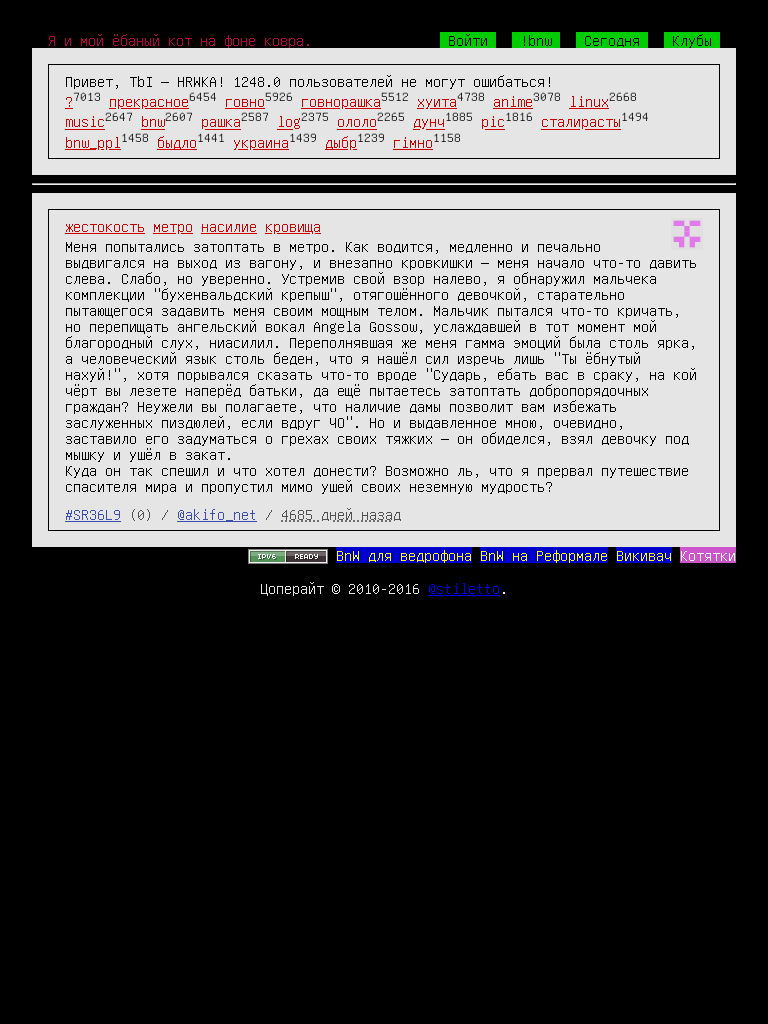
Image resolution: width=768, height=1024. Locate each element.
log (289, 122)
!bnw (536, 40)
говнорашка (341, 101)
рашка (221, 122)
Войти (468, 40)
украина (261, 142)
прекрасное (149, 101)
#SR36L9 (93, 514)
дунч (429, 122)
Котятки (708, 555)
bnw (153, 122)
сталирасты (581, 122)
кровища (293, 226)
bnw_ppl (93, 142)
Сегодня (612, 40)
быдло (177, 142)
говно (245, 101)
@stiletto (464, 588)
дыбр (341, 142)
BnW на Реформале (544, 555)
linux (589, 101)
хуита (437, 101)
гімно (413, 142)
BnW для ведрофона (404, 555)
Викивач (644, 555)
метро (173, 226)
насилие (229, 226)
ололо (357, 122)
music (85, 122)
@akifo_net (217, 514)
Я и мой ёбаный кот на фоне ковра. (180, 40)
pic (493, 122)
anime (513, 101)
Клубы (692, 40)
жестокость (105, 226)
